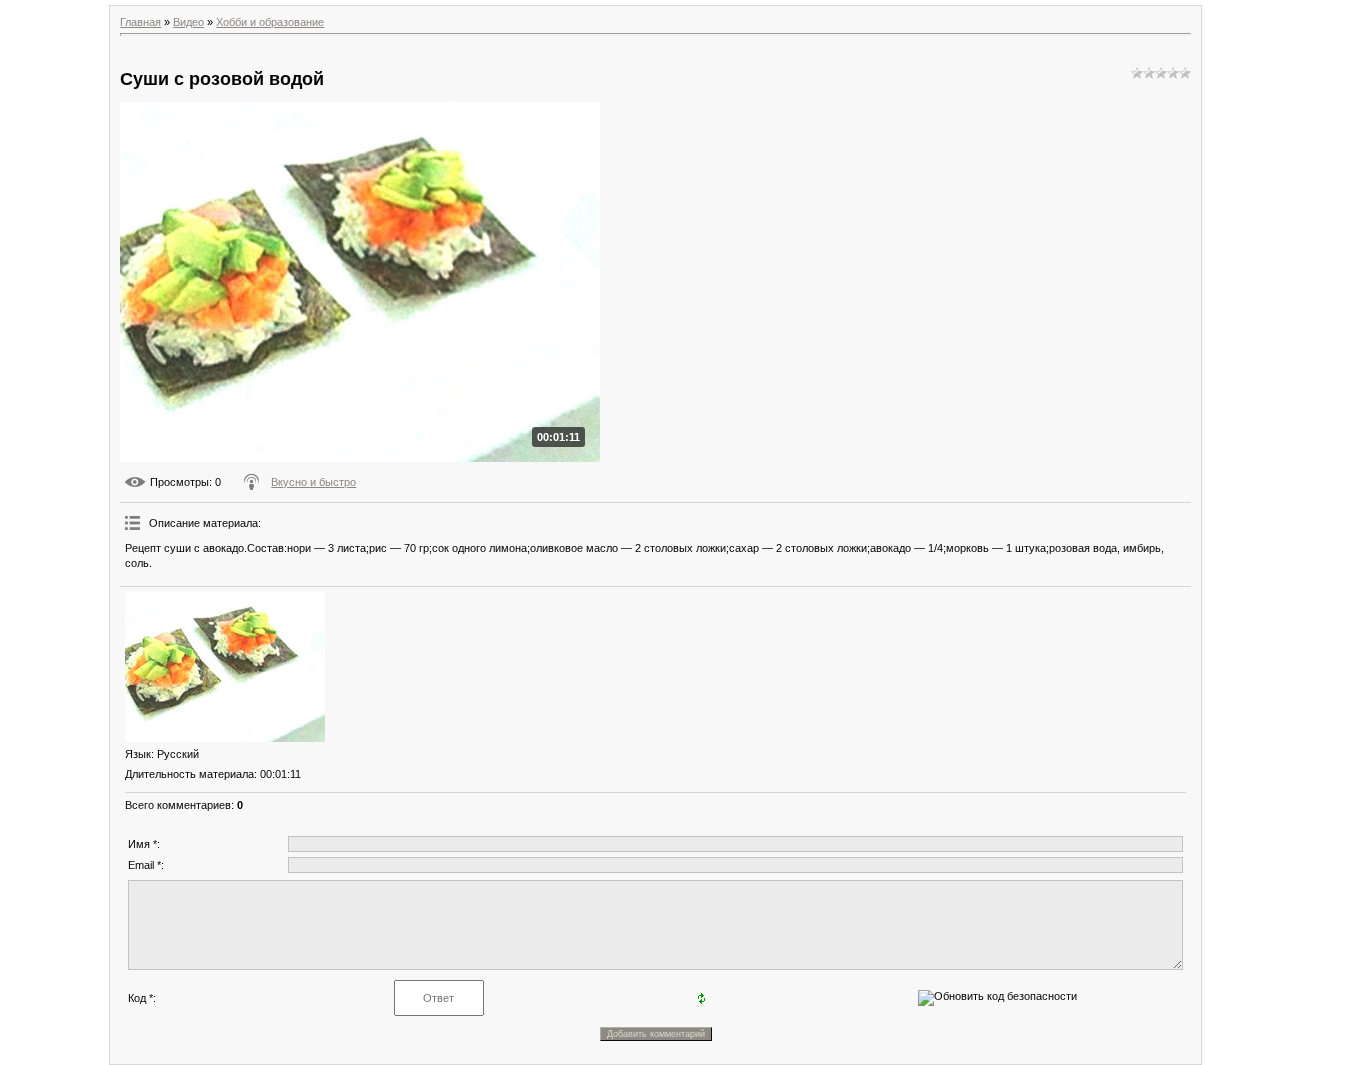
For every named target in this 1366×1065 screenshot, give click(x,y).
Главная (140, 22)
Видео (188, 22)
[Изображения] (225, 667)
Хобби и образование (270, 22)
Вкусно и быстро (313, 482)
